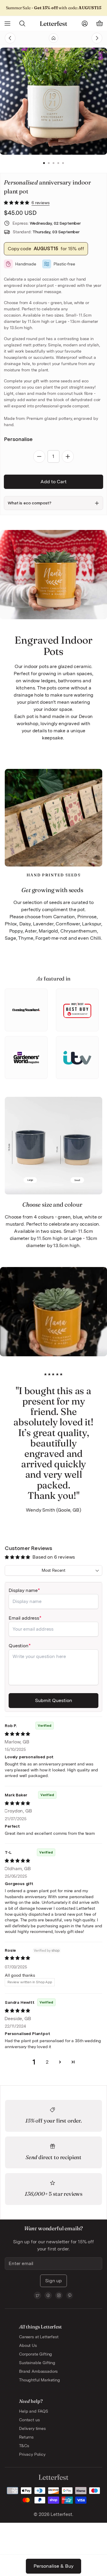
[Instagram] (59, 2295)
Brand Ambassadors (38, 2371)
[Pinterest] (70, 2295)
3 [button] (53, 163)
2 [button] (49, 163)
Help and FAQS (34, 2411)
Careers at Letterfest (39, 2337)
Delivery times (32, 2428)
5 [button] (63, 163)
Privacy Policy (32, 2454)
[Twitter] (37, 2295)
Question (19, 1646)
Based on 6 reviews (54, 1557)
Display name (23, 1590)
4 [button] (58, 163)
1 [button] (44, 163)
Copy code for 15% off (46, 249)
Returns (26, 2437)
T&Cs (24, 2446)
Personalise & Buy (53, 2566)
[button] (17, 203)
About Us (28, 2345)
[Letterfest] (53, 24)
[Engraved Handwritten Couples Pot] (86, 38)
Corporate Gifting (36, 2354)
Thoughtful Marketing (40, 2380)
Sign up (53, 2281)
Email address (24, 1618)
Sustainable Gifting (37, 2363)
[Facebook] (48, 2295)
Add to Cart (53, 482)
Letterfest (61, 2514)
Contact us (29, 2420)
